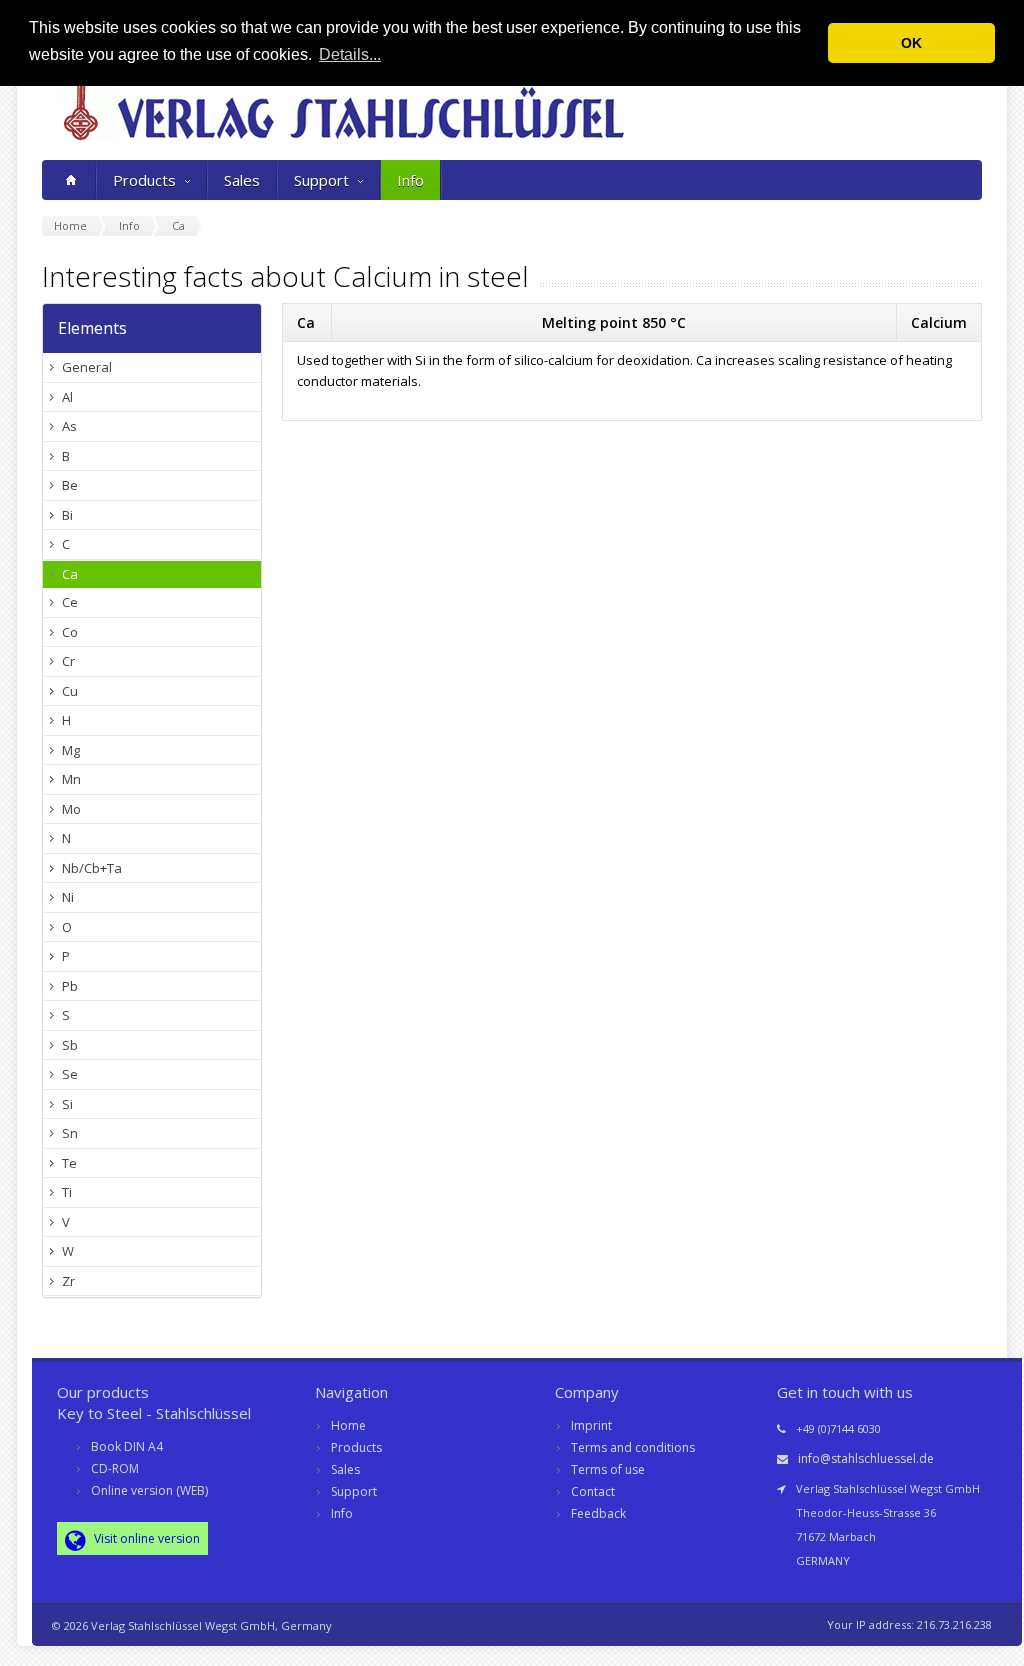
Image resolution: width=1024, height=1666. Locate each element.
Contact (593, 1491)
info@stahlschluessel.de (866, 1458)
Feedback (598, 1513)
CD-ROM (115, 1468)
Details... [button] (350, 54)
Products (144, 180)
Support (321, 180)
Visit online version (145, 1538)
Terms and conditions (633, 1447)
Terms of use (608, 1469)
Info (410, 180)
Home (348, 1425)
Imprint (591, 1425)
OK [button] (911, 43)
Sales (242, 180)
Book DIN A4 (127, 1446)
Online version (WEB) (149, 1490)
